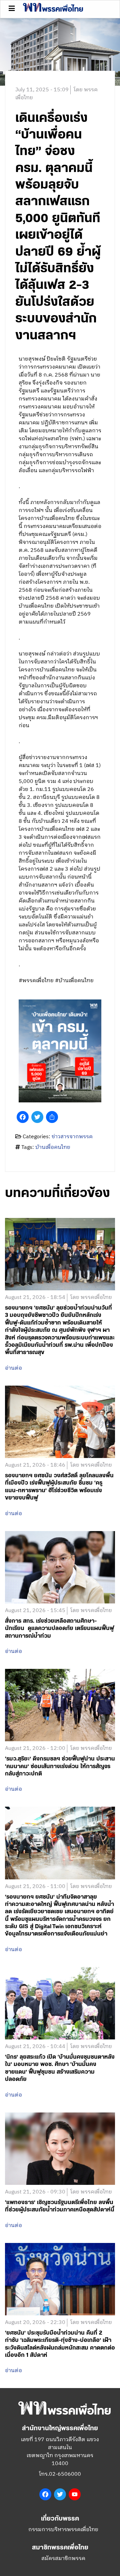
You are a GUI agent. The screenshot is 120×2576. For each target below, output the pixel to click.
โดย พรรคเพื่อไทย (91, 1298)
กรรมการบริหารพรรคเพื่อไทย (63, 2530)
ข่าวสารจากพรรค (72, 1137)
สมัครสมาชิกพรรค (63, 2559)
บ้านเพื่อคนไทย (53, 1147)
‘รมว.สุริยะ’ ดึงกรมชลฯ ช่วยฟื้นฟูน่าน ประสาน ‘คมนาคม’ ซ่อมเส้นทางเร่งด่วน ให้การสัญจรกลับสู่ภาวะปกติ (60, 1766)
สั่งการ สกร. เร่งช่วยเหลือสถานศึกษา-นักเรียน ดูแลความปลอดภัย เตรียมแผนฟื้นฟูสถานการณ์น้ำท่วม (59, 1629)
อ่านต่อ (13, 1368)
